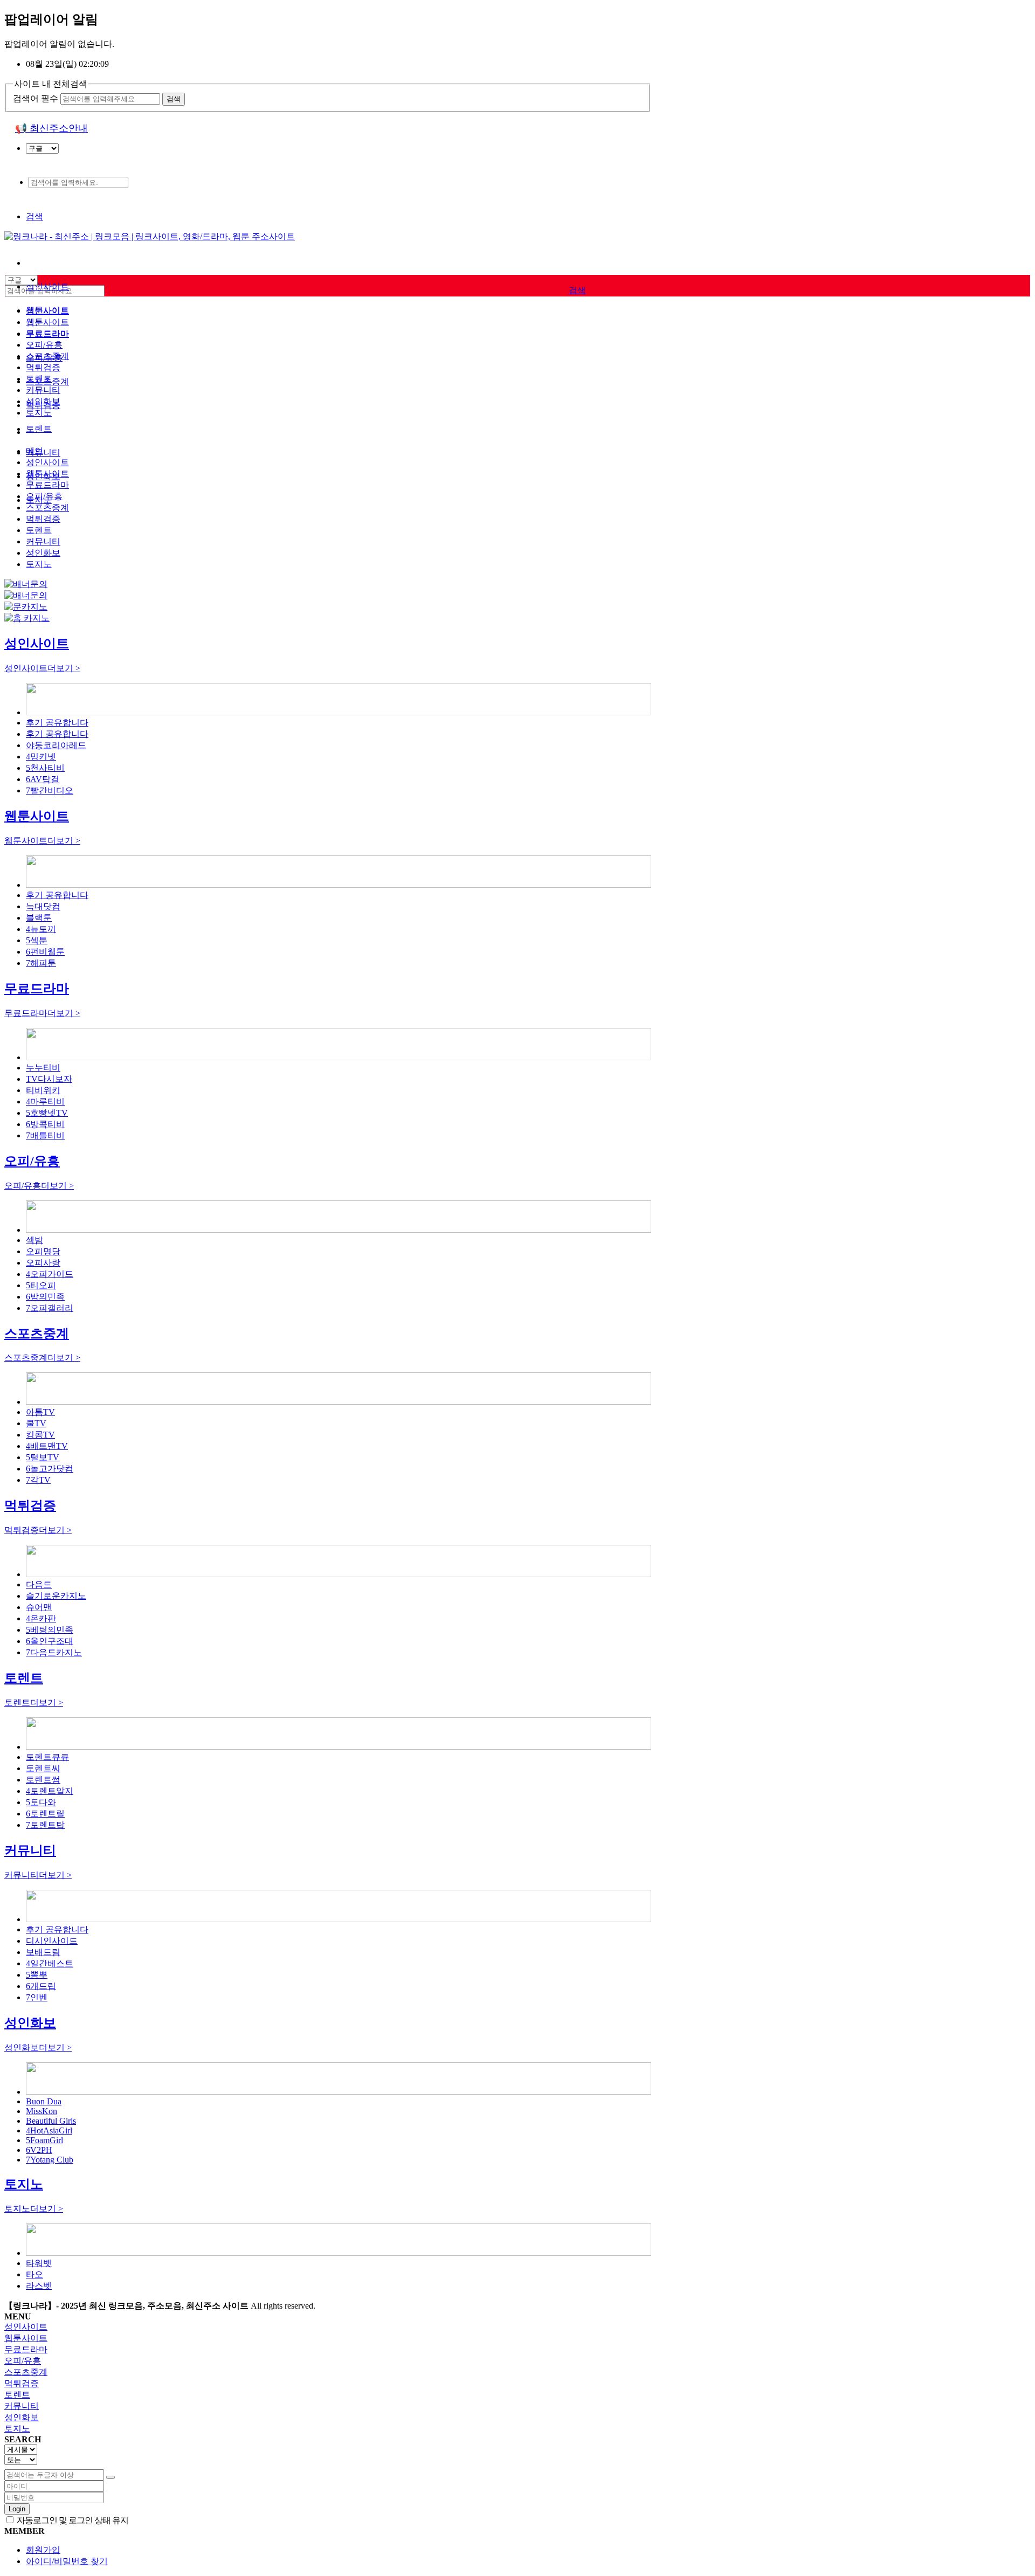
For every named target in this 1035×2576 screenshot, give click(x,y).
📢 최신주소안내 (51, 128)
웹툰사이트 (47, 322)
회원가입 (43, 2550)
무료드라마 (47, 333)
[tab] (517, 2327)
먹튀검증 (43, 367)
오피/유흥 (44, 345)
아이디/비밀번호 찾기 (67, 2561)
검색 (34, 216)
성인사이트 (47, 286)
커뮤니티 (43, 453)
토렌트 (39, 429)
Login (17, 2509)
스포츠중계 (47, 356)
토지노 (39, 413)
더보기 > (42, 668)
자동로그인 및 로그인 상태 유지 (72, 2520)
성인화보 (43, 401)
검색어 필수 (36, 98)
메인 (34, 451)
